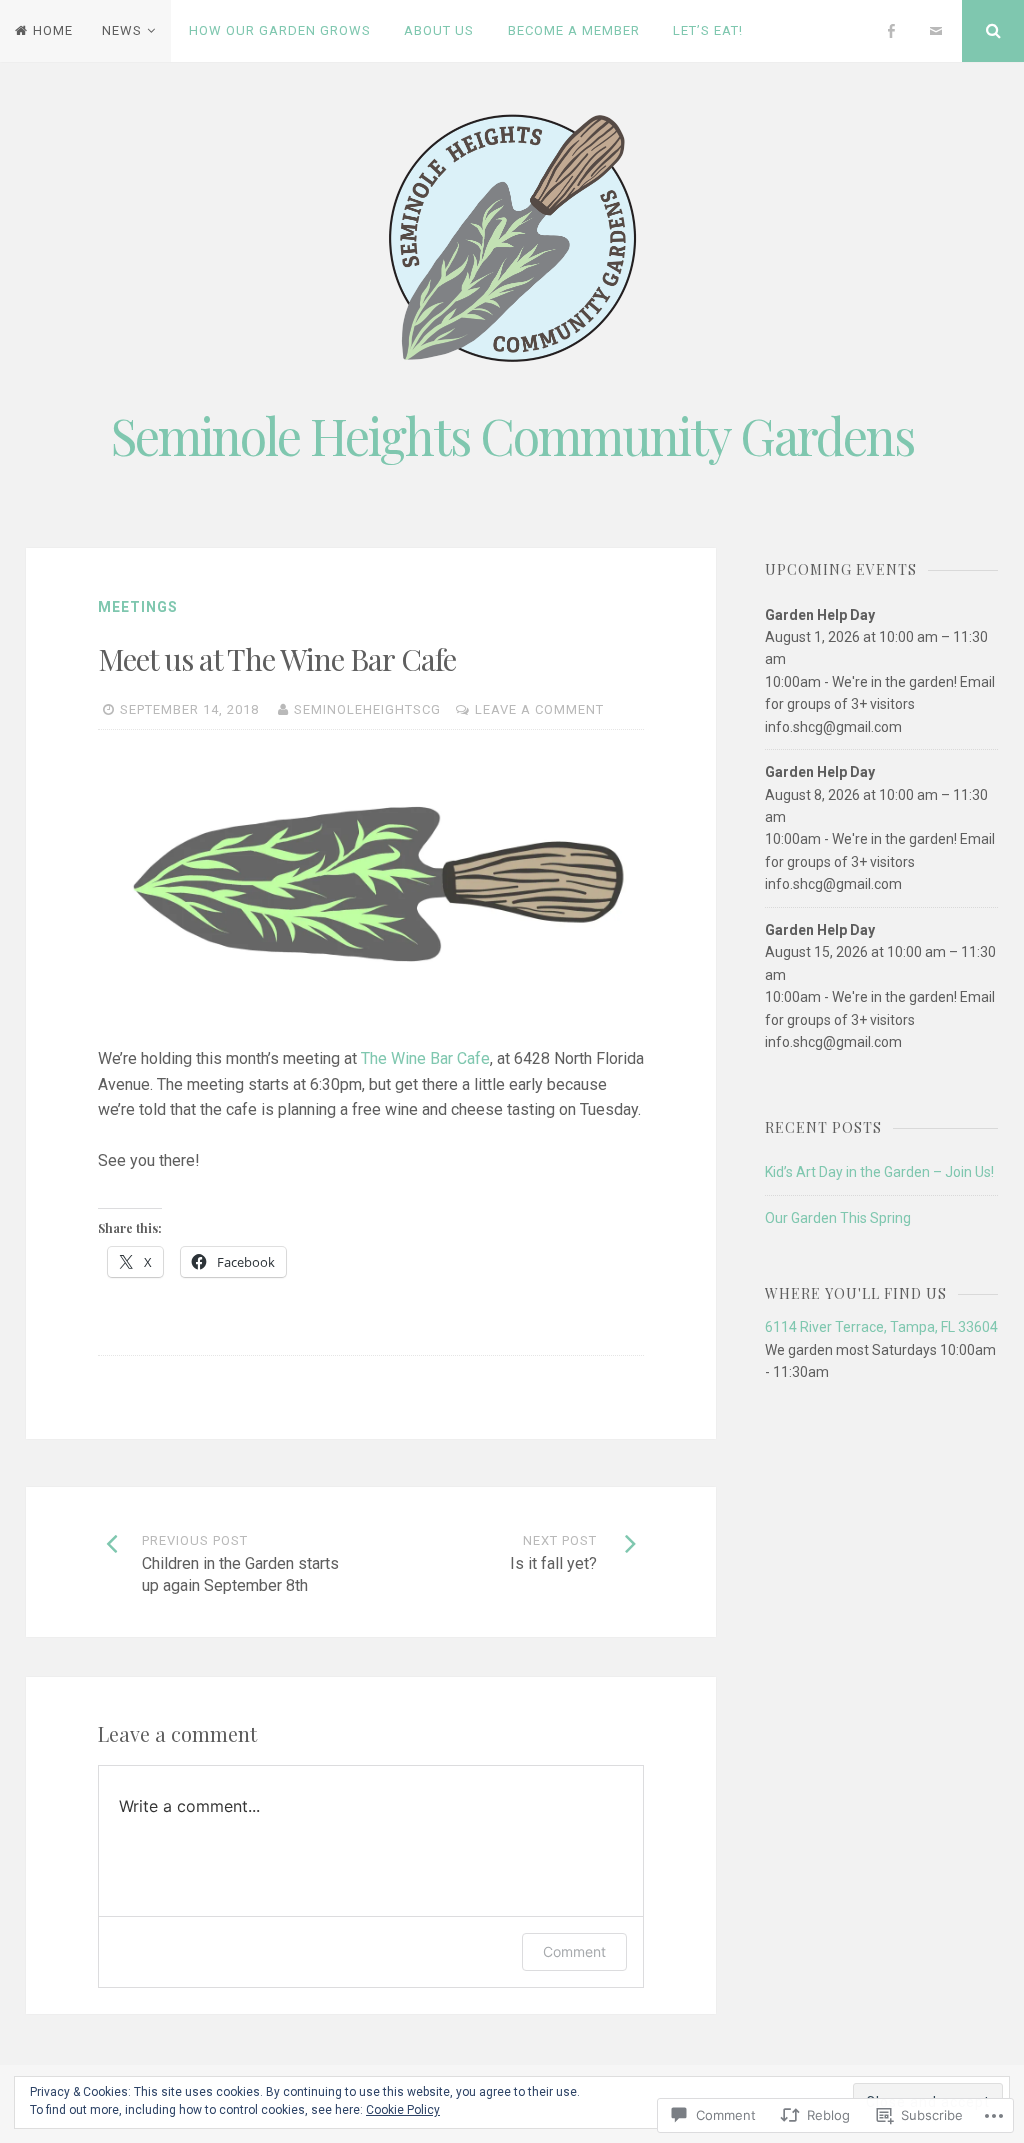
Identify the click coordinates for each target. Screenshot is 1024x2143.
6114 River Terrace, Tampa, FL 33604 (881, 1327)
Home (53, 30)
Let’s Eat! (708, 30)
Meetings (138, 607)
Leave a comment (539, 709)
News (122, 30)
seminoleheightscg (367, 709)
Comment (574, 1951)
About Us (439, 30)
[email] (936, 31)
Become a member (574, 30)
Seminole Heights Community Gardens (512, 435)
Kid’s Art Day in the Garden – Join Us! (879, 1172)
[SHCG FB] (891, 31)
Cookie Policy (403, 2110)
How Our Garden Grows (280, 30)
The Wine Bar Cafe (425, 1058)
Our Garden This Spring (838, 1218)
